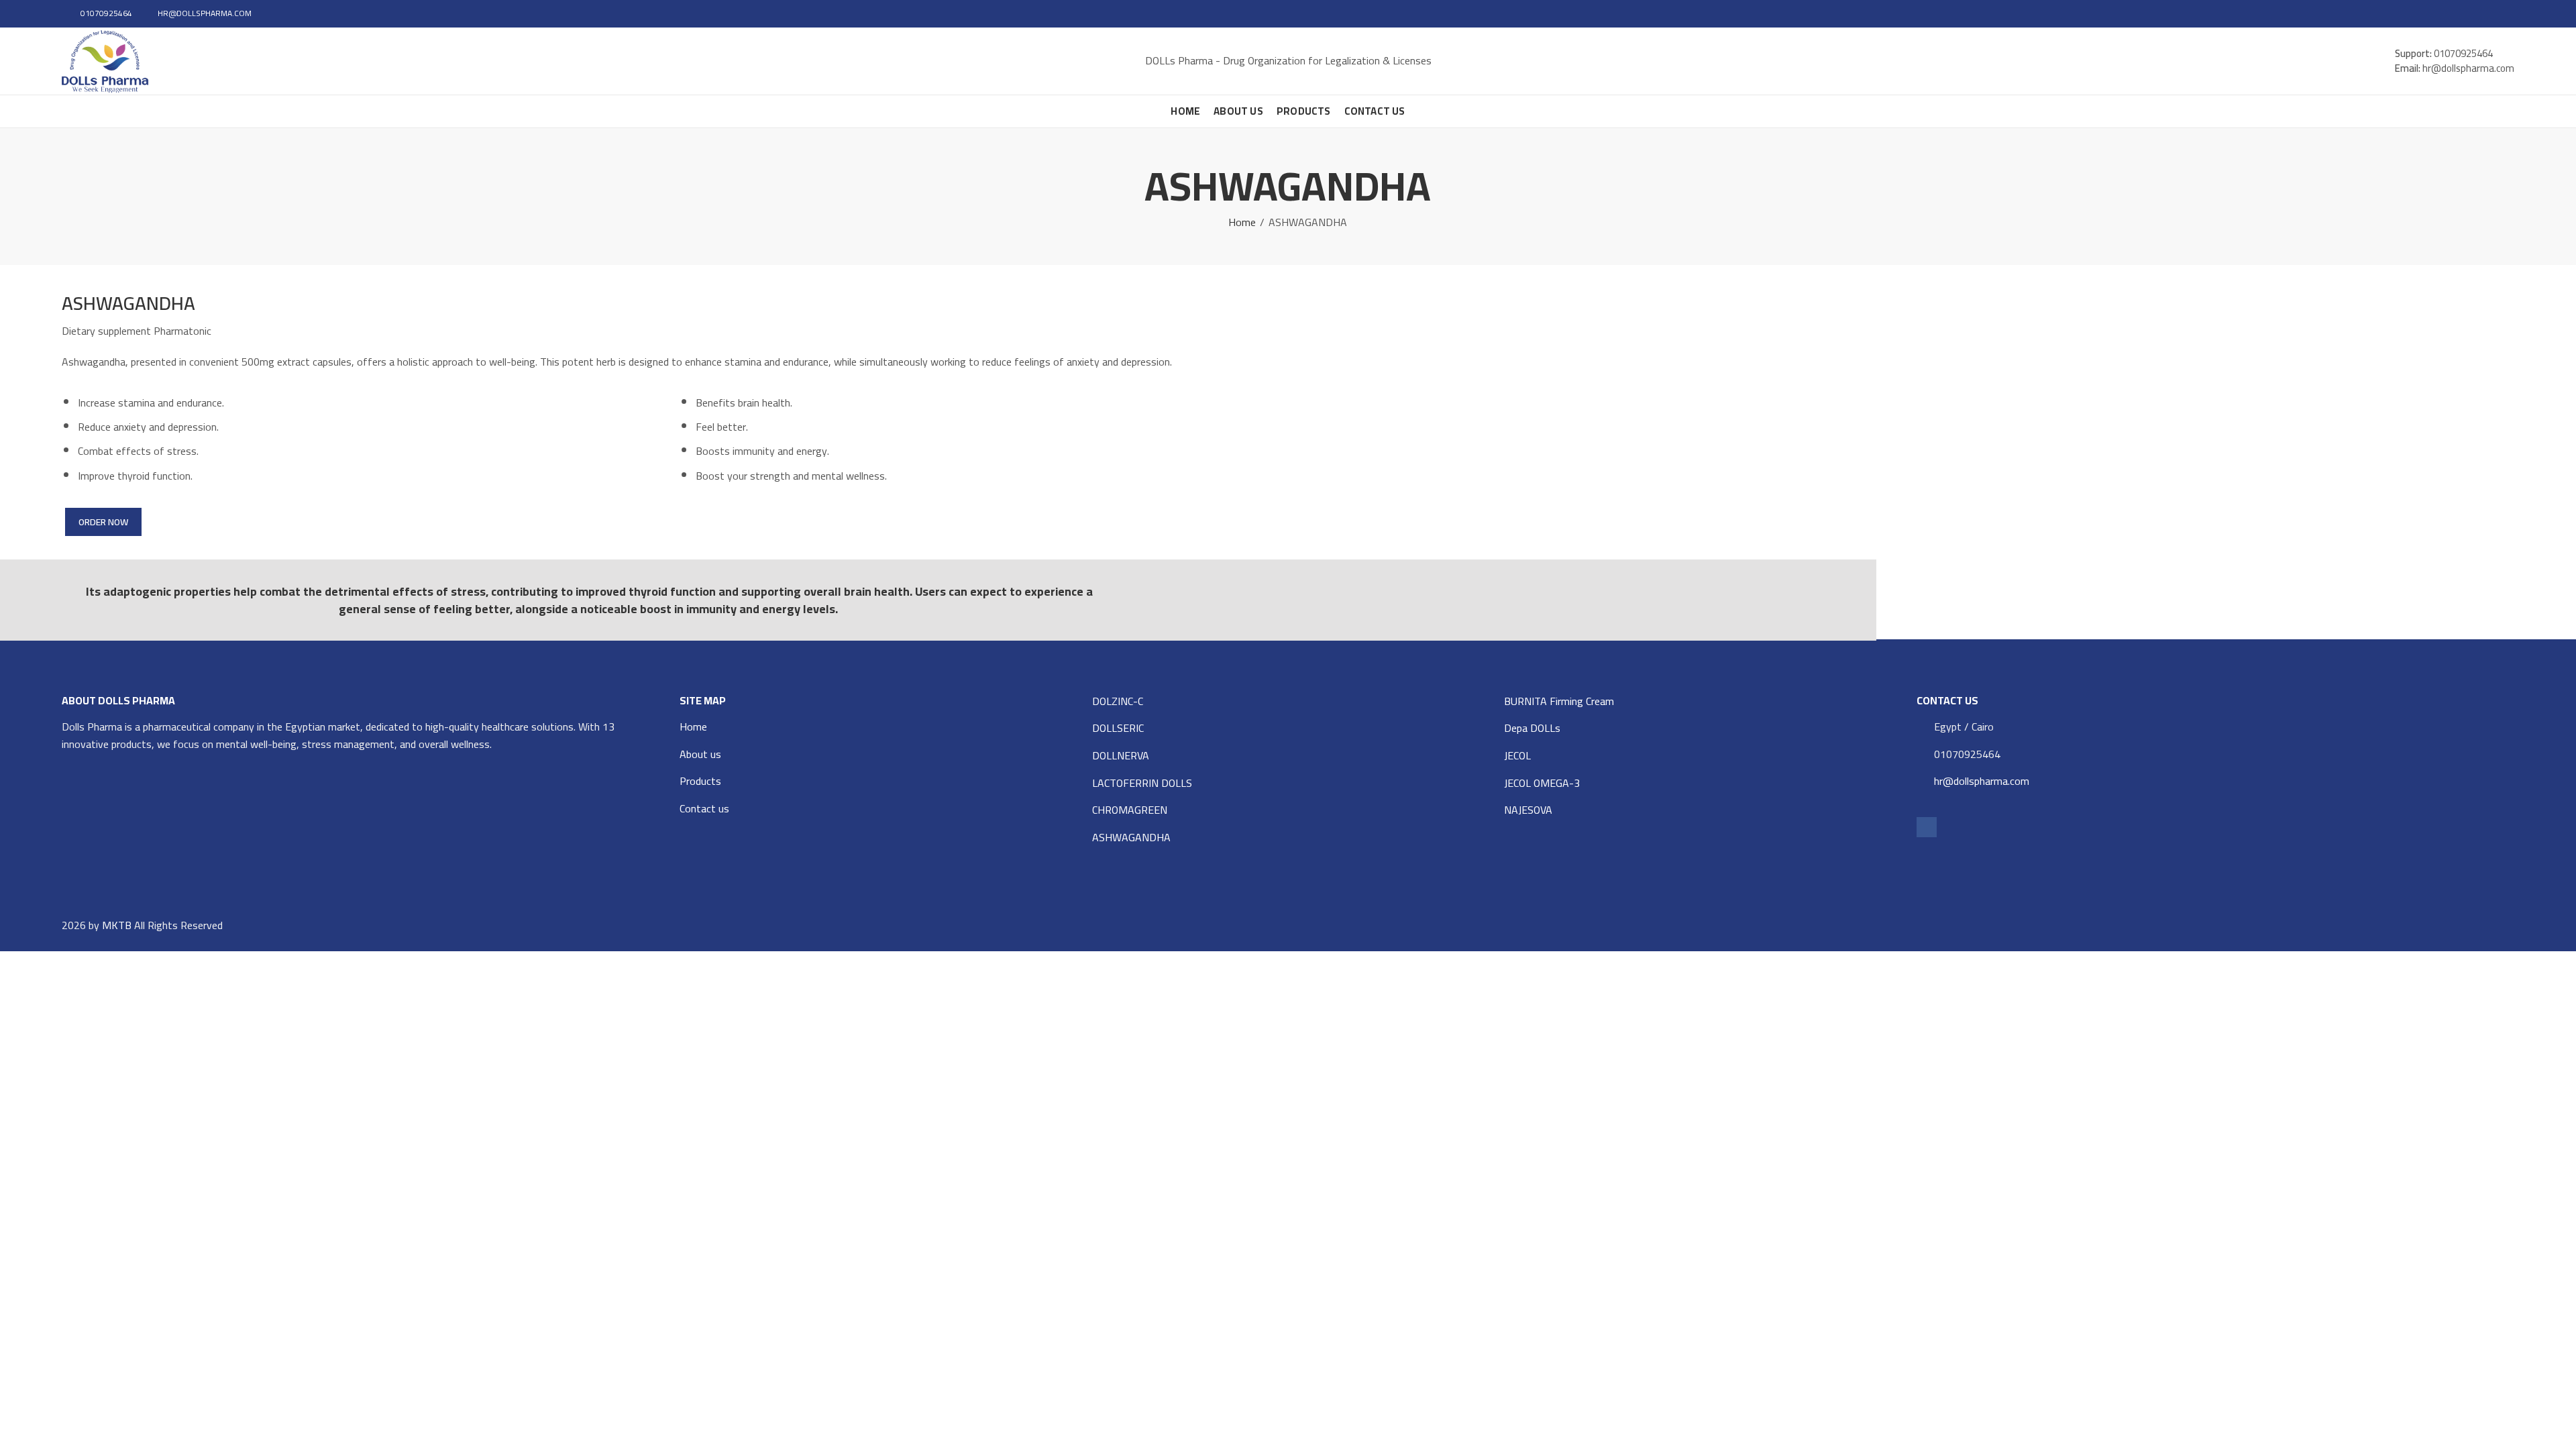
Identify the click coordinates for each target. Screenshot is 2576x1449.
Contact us (704, 808)
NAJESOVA (1528, 810)
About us (700, 754)
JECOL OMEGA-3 (1542, 783)
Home (1242, 223)
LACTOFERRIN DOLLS (1142, 783)
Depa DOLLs (1532, 728)
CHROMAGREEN (1130, 810)
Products (700, 781)
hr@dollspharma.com (1982, 781)
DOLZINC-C (1118, 701)
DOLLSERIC (1118, 728)
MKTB (117, 925)
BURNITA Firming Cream (1559, 701)
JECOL (1517, 755)
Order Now (103, 522)
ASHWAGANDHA (1131, 837)
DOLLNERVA (1121, 755)
